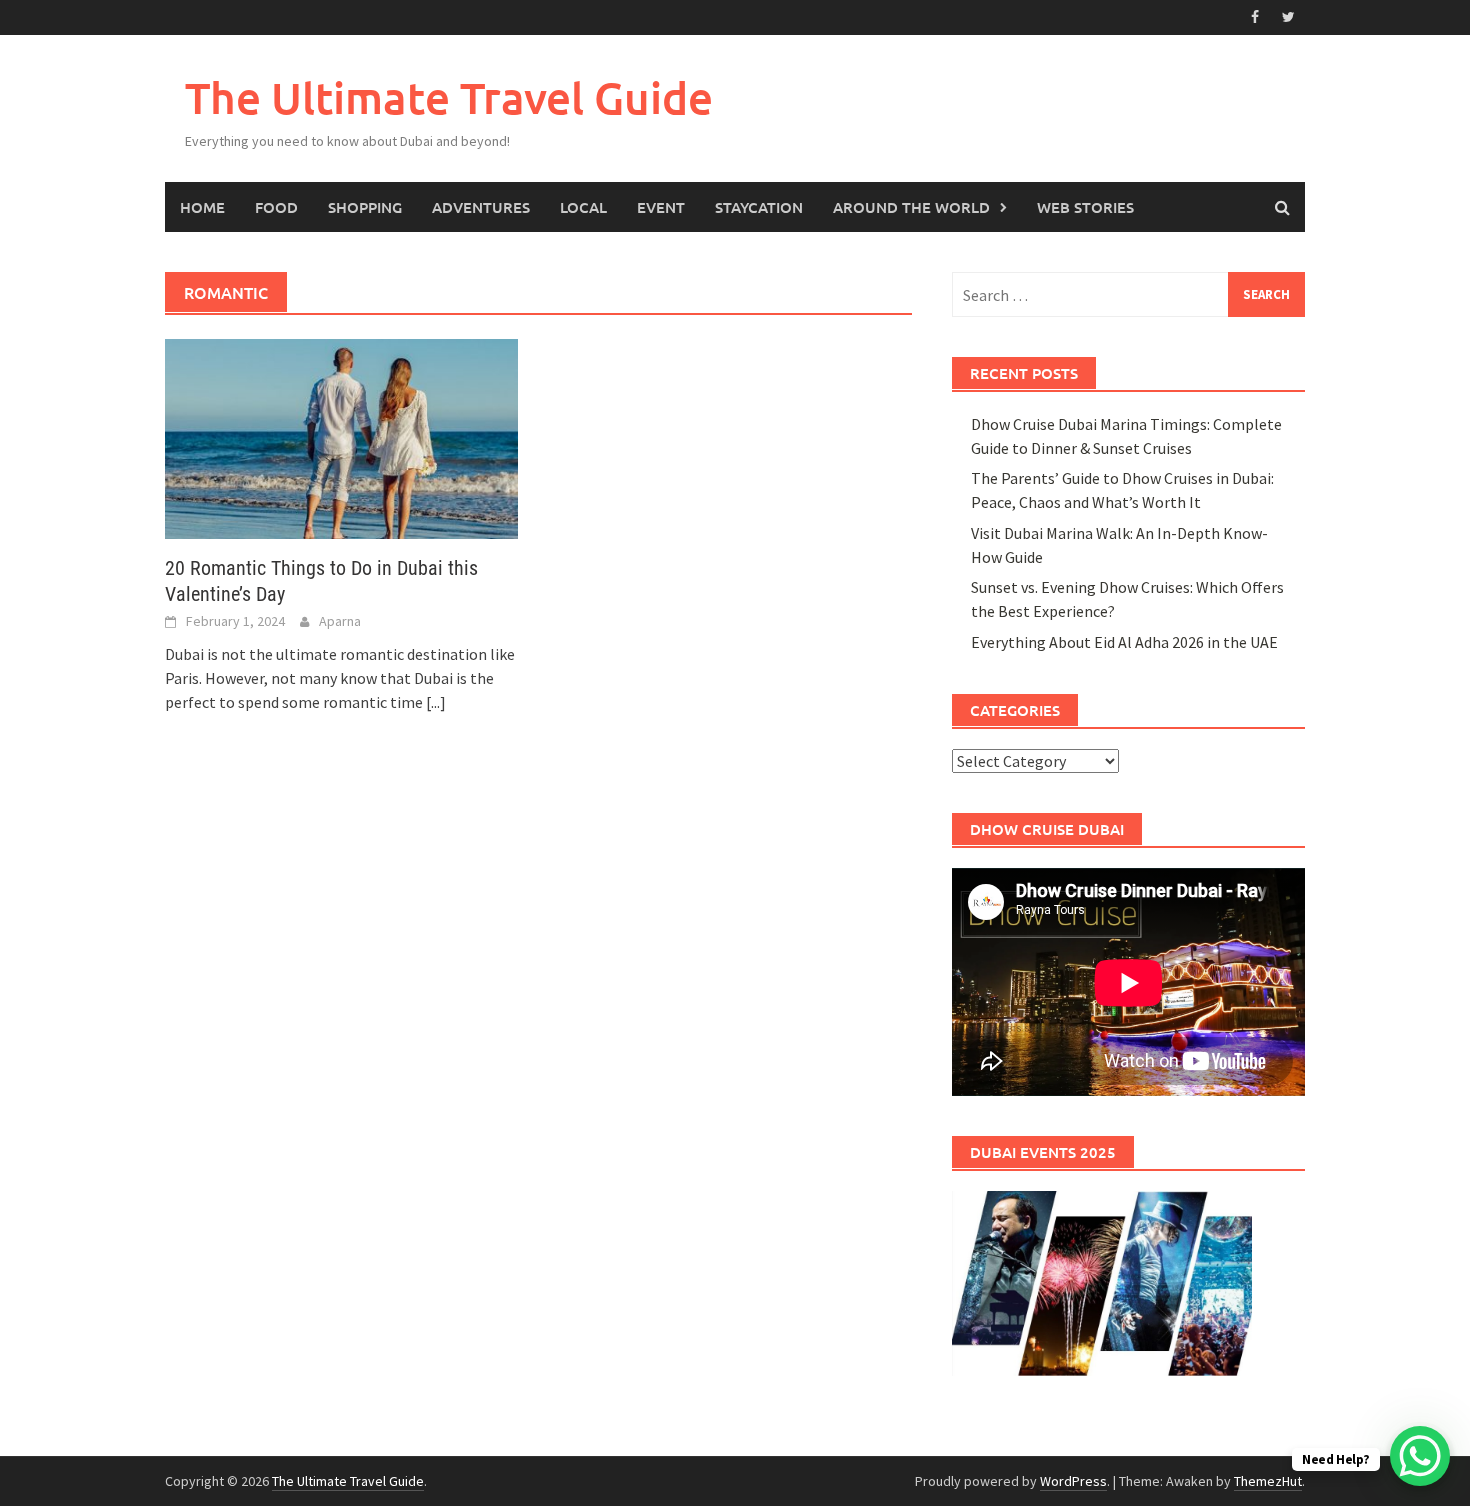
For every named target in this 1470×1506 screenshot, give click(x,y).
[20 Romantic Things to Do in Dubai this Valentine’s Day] (341, 437)
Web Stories (1085, 207)
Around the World (911, 207)
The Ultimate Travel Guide (449, 97)
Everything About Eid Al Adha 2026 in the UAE (1124, 642)
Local (583, 207)
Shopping (365, 207)
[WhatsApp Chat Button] (1420, 1456)
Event (661, 207)
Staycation (759, 207)
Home (202, 207)
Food (276, 207)
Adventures (481, 207)
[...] (436, 702)
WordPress (1073, 1481)
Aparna (340, 621)
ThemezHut (1268, 1481)
